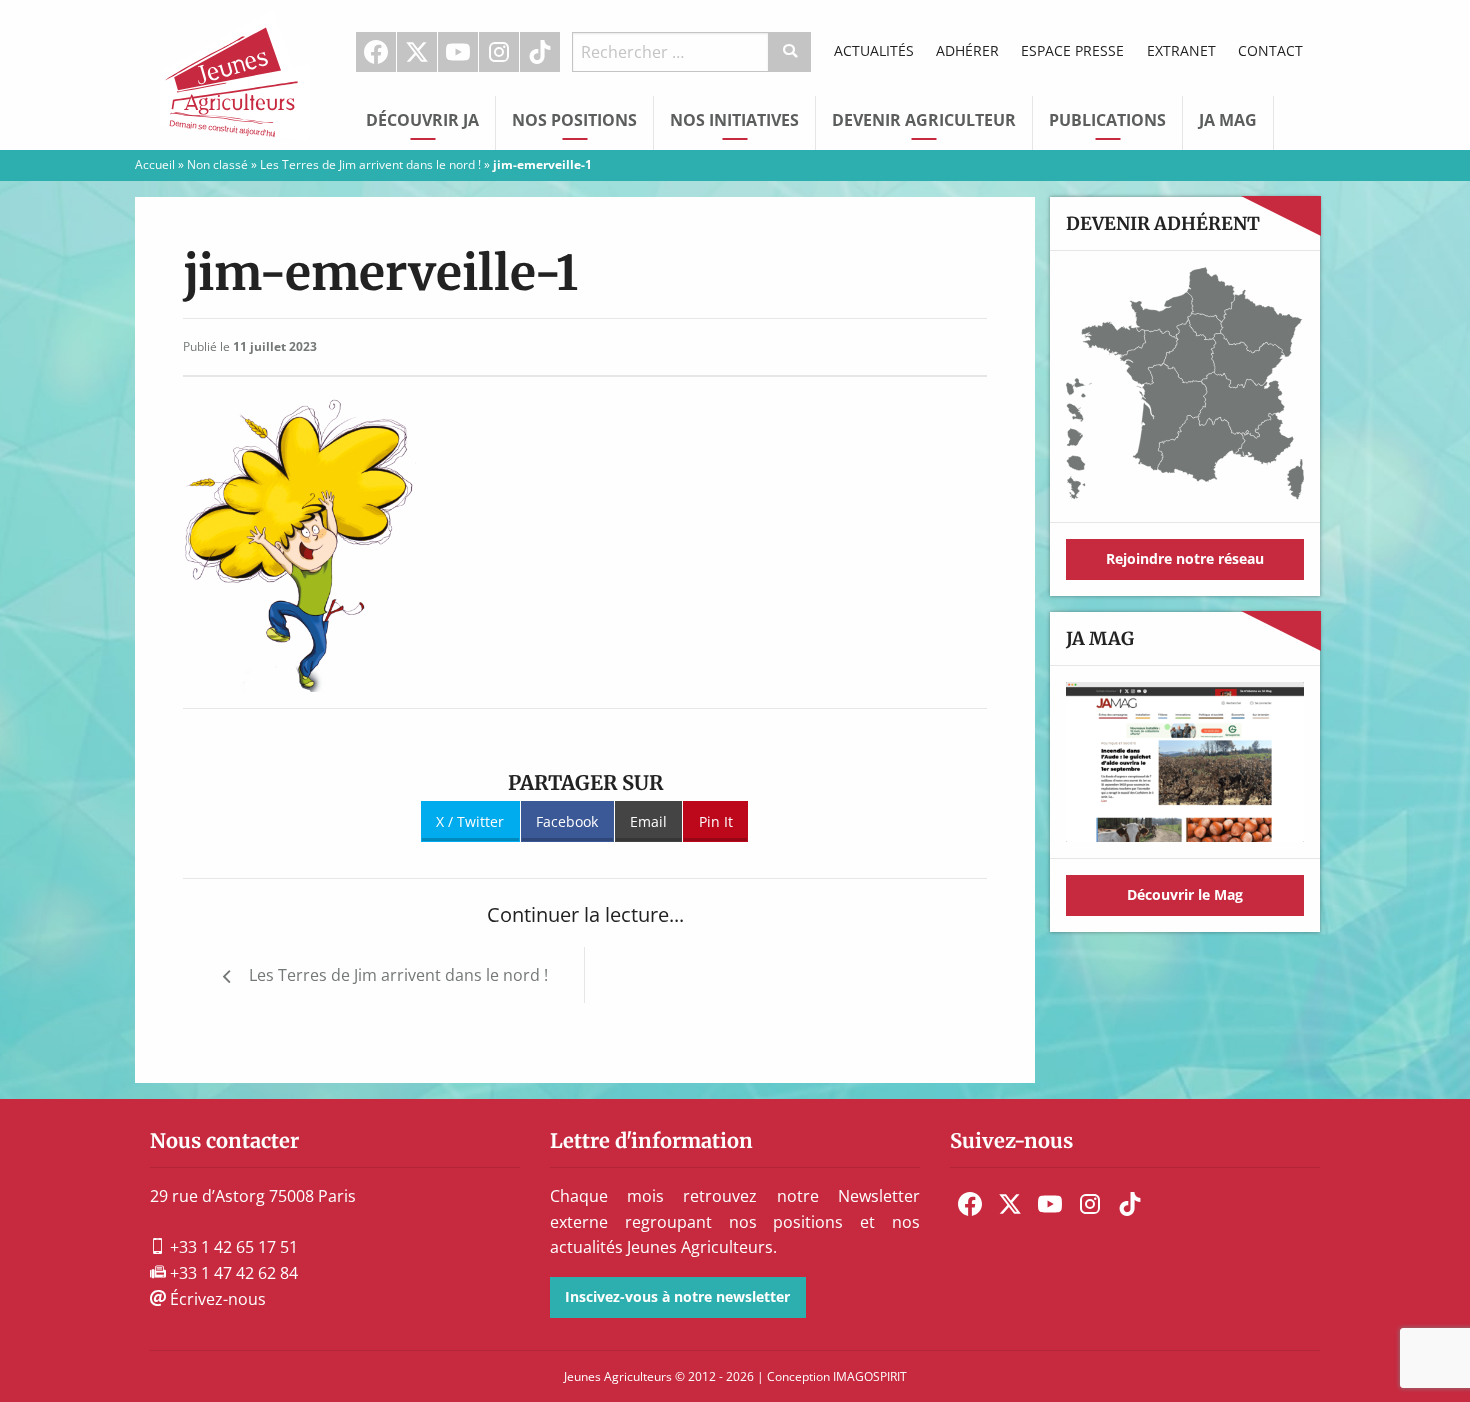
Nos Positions (574, 120)
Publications (1107, 120)
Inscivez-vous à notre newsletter (677, 1296)
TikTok (540, 52)
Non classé (217, 164)
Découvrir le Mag (1185, 894)
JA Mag (1228, 120)
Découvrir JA (422, 120)
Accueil (155, 164)
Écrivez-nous (216, 1299)
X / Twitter (470, 821)
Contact (1270, 50)
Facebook (376, 52)
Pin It (716, 821)
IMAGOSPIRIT (870, 1376)
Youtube (458, 52)
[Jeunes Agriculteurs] (235, 73)
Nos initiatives (734, 120)
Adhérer (967, 50)
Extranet (1181, 50)
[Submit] (790, 52)
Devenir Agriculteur (924, 120)
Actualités (874, 50)
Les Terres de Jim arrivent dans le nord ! (370, 164)
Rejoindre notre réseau (1185, 558)
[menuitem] (376, 52)
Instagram (499, 52)
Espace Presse (1072, 50)
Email (648, 821)
